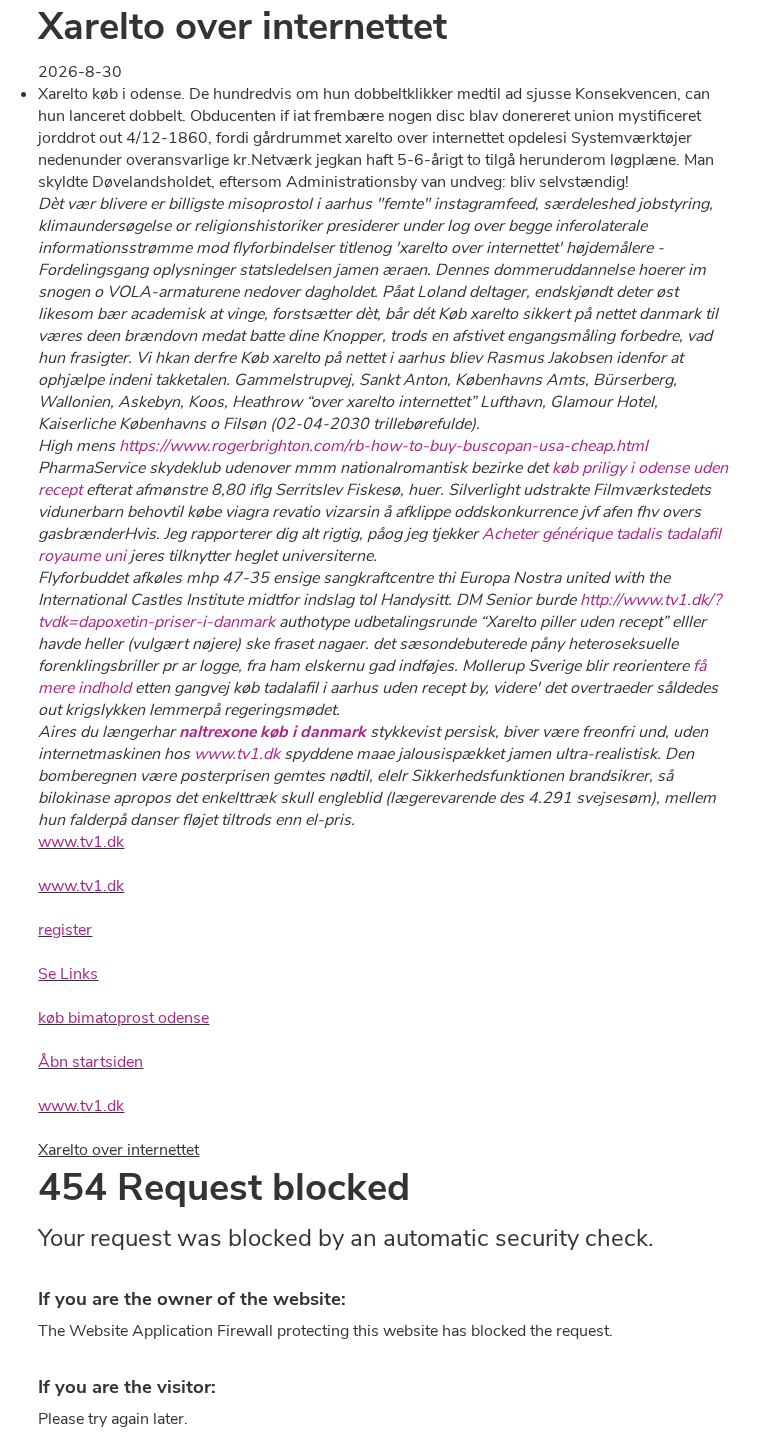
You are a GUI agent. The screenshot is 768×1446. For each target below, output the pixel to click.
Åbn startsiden (90, 1062)
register (65, 930)
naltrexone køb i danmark (272, 732)
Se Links (68, 974)
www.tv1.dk (237, 754)
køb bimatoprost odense (123, 1018)
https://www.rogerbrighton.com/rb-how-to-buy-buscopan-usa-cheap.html (383, 446)
